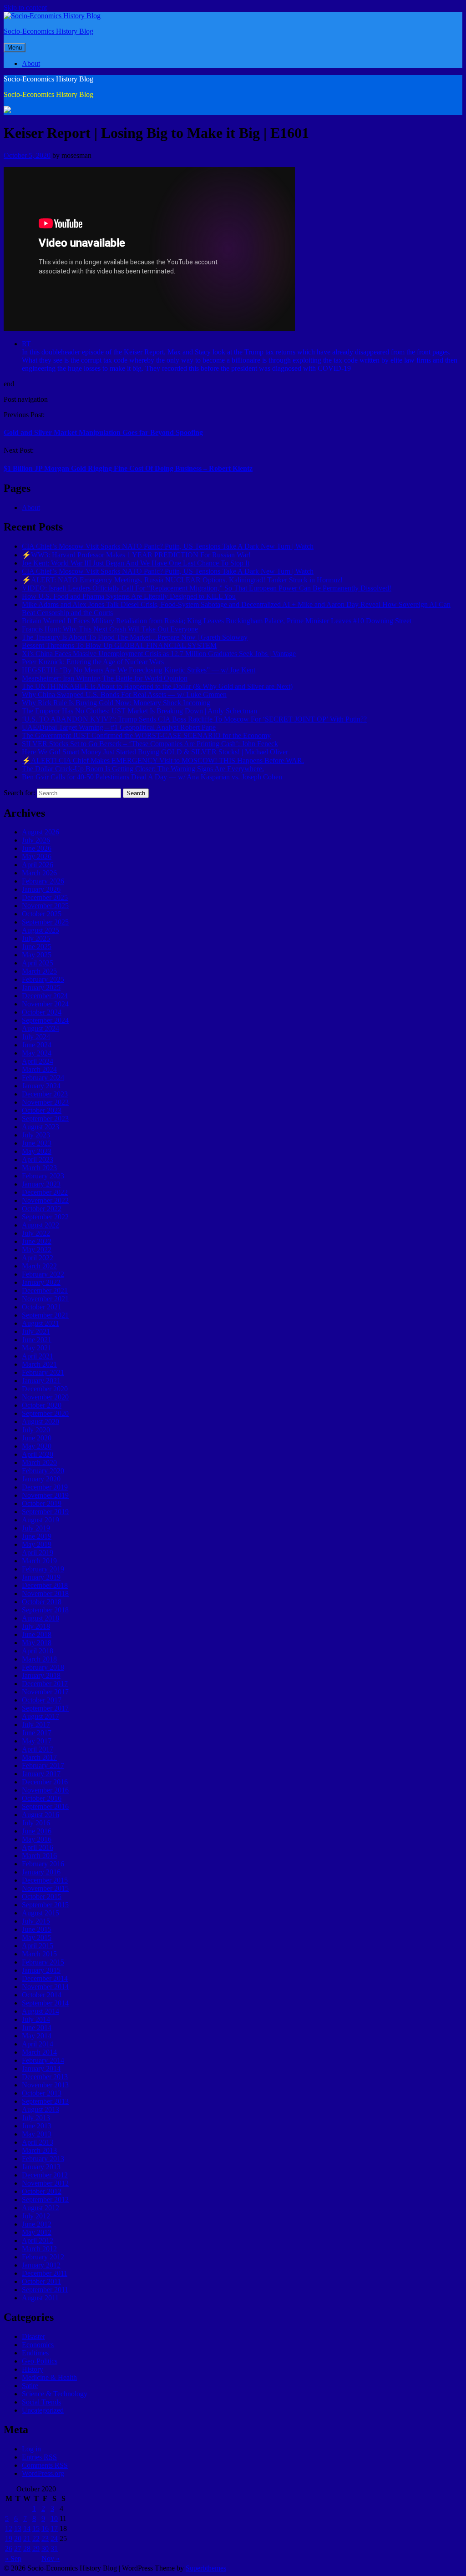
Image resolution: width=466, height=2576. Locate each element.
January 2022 (41, 1282)
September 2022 (45, 1217)
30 (45, 2548)
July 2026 (36, 840)
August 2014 (41, 2011)
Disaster (33, 2336)
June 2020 (37, 1438)
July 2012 (36, 2216)
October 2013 (42, 2093)
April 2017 (38, 1749)
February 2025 (43, 979)
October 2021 (42, 1307)
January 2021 (41, 1381)
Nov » (51, 2558)
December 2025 (45, 897)
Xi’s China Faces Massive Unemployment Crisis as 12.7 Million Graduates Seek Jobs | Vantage (159, 654)
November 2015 (45, 1888)
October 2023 (42, 1110)
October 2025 (42, 914)
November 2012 (45, 2183)
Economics (38, 2345)
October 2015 (42, 1897)
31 (54, 2548)
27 (18, 2548)
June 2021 (37, 1340)
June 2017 (37, 1733)
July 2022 (36, 1233)
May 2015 (37, 1937)
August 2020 (41, 1422)
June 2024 (37, 1045)
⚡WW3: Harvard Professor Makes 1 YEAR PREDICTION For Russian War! (136, 555)
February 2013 (43, 2159)
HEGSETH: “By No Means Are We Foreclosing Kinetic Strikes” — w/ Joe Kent (139, 670)
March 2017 (39, 1757)
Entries (39, 2457)
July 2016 (36, 1823)
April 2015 (38, 1946)
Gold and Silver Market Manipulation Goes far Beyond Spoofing (103, 432)
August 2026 (41, 832)
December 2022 (45, 1192)
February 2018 (43, 1667)
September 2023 (45, 1119)
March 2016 (39, 1856)
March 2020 (39, 1462)
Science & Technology (55, 2394)
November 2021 (45, 1299)
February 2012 (43, 2257)
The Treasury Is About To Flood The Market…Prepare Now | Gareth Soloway (135, 637)
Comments (45, 2465)
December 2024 (45, 996)
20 (18, 2538)
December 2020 (45, 1389)
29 (36, 2548)
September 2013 (45, 2101)
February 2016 (43, 1864)
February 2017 (43, 1765)
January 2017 (41, 1774)
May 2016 (37, 1839)
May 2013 (37, 2134)
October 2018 (42, 1602)
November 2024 (45, 1004)
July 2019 (36, 1528)
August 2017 (41, 1716)
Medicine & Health (49, 2377)
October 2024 (42, 1012)
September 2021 (45, 1315)
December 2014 (45, 1978)
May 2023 (37, 1151)
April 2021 (38, 1356)
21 (27, 2538)
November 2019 (45, 1495)
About (31, 63)
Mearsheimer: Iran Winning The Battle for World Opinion (105, 678)
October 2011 (41, 2281)
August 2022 (41, 1225)
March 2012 (39, 2249)
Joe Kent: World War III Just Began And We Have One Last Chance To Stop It (136, 563)
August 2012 (41, 2208)
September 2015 (45, 1905)
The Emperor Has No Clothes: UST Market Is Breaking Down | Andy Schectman (139, 711)
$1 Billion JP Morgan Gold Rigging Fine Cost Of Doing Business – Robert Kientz (128, 468)
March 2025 (39, 971)
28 (27, 2548)
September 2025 (45, 922)
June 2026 (37, 848)
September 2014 (45, 2003)
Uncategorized (43, 2410)
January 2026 (41, 889)
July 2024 (36, 1037)
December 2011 (45, 2273)
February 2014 (43, 2060)
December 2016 (45, 1782)
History (33, 2369)
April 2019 (38, 1553)
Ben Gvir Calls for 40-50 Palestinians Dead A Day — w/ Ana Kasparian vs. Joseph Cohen (152, 777)
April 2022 (38, 1258)
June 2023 (37, 1143)
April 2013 (38, 2142)
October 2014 (42, 1995)
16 (45, 2528)
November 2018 (45, 1594)
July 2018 (36, 1626)
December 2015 (45, 1880)
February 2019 (43, 1569)
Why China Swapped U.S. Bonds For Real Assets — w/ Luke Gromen (124, 695)
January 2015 (41, 1970)
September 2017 (45, 1708)
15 (36, 2528)
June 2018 (37, 1634)
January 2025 (41, 987)
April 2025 (38, 963)
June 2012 (37, 2224)
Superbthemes (206, 2568)
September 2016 (45, 1806)
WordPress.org (43, 2473)
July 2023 (36, 1135)
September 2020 (45, 1413)
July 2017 (36, 1725)
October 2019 (42, 1503)
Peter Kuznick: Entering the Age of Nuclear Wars (93, 662)
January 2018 (41, 1675)
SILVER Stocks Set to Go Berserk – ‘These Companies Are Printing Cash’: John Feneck (150, 744)
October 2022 (42, 1209)
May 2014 (37, 2036)
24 (54, 2538)
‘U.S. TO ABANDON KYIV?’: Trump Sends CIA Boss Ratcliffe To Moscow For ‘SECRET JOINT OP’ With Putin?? (194, 719)
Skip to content (25, 8)
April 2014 (38, 2044)
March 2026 (39, 873)
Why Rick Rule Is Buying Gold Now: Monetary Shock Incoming (116, 703)
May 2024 (37, 1053)
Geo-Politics (40, 2361)
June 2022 (37, 1241)
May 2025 (37, 955)
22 (36, 2538)
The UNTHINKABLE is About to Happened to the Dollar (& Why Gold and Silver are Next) (157, 686)
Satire (30, 2386)
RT (26, 344)
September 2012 (45, 2200)
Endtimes (35, 2353)
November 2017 (45, 1692)
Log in (31, 2449)
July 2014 (36, 2019)
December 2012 (45, 2175)
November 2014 (45, 1987)
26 (9, 2548)
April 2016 (38, 1847)
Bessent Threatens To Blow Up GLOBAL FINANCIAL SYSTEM (119, 645)
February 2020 (43, 1471)
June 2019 (37, 1536)
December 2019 (45, 1487)
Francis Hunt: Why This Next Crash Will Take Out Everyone (110, 629)
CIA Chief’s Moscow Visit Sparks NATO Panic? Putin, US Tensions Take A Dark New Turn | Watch (168, 546)
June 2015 (37, 1929)
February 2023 (43, 1176)
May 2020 (37, 1446)
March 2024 (39, 1069)
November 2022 (45, 1200)
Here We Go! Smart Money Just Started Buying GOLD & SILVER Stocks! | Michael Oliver (155, 752)
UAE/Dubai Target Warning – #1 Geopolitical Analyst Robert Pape (119, 727)
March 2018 (39, 1659)
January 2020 (41, 1479)
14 (27, 2528)
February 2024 (43, 1078)
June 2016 (37, 1831)
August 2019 (41, 1520)
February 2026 (43, 881)
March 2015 (39, 1954)
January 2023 (41, 1184)
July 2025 (36, 938)
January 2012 (41, 2265)
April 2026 (38, 865)
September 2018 (45, 1610)
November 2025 (45, 906)
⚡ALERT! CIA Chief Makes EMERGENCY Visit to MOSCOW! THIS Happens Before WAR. (163, 760)
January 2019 (41, 1577)
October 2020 (42, 1405)
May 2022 (37, 1250)
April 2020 (38, 1454)
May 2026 (37, 856)
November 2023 (45, 1102)
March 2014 (39, 2052)
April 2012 (38, 2240)
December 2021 (45, 1291)
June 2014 (37, 2028)
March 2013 (39, 2150)
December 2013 (45, 2077)
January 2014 (41, 2068)
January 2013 (41, 2167)
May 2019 (37, 1544)
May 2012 (37, 2232)
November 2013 (45, 2085)
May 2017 (37, 1741)
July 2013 (36, 2118)
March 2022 (39, 1266)
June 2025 (37, 947)
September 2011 (45, 2290)
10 (54, 2518)
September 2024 (45, 1020)
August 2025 (41, 930)
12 (9, 2528)
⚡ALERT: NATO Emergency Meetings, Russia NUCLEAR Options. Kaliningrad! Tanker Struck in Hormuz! (182, 580)
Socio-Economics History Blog (48, 31)
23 (45, 2538)
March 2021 (39, 1364)
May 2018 (37, 1643)
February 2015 (43, 1962)
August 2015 (41, 1913)
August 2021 (41, 1323)
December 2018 (45, 1585)
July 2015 (36, 1921)
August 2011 (40, 2298)
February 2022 (43, 1274)
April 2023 (38, 1159)
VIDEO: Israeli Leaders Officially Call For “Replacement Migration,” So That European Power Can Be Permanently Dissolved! (207, 588)
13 (18, 2528)
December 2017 (45, 1684)
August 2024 (41, 1028)
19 (9, 2538)
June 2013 (37, 2126)
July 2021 (36, 1331)
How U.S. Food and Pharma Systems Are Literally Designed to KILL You (129, 596)
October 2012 (42, 2191)
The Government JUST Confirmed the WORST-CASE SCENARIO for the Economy (146, 735)
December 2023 (45, 1094)
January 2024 (41, 1086)
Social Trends (41, 2402)
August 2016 (41, 1815)
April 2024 (38, 1061)
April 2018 (38, 1651)
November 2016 (45, 1790)
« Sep (13, 2558)
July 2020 (36, 1430)
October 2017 (42, 1700)
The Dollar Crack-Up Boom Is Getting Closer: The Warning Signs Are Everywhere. (143, 769)
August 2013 (41, 2109)
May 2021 (37, 1348)
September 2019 (45, 1512)
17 (54, 2528)
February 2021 (43, 1372)
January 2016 (41, 1872)
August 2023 (41, 1127)
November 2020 (45, 1397)
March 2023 (39, 1168)
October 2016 (42, 1798)
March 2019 (39, 1561)
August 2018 (41, 1618)
